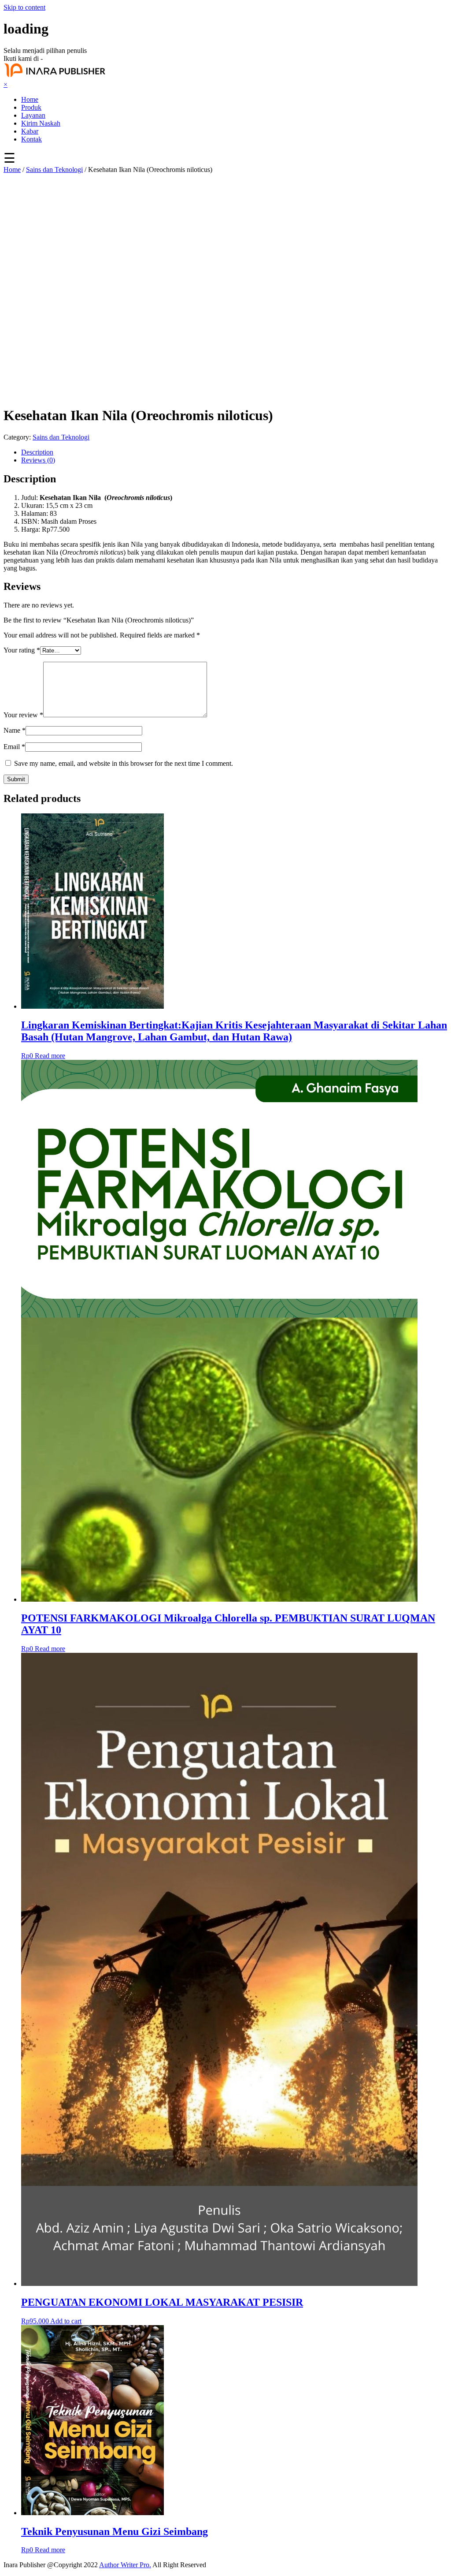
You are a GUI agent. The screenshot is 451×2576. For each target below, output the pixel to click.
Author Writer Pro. (125, 2565)
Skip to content (24, 7)
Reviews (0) (38, 460)
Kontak (31, 139)
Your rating (22, 650)
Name (15, 730)
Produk (31, 107)
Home (30, 99)
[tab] (234, 452)
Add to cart (66, 2321)
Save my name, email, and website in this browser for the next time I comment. (124, 763)
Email (14, 747)
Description (37, 452)
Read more (50, 1056)
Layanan (33, 115)
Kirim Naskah (41, 123)
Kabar (30, 131)
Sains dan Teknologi (54, 170)
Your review (23, 715)
